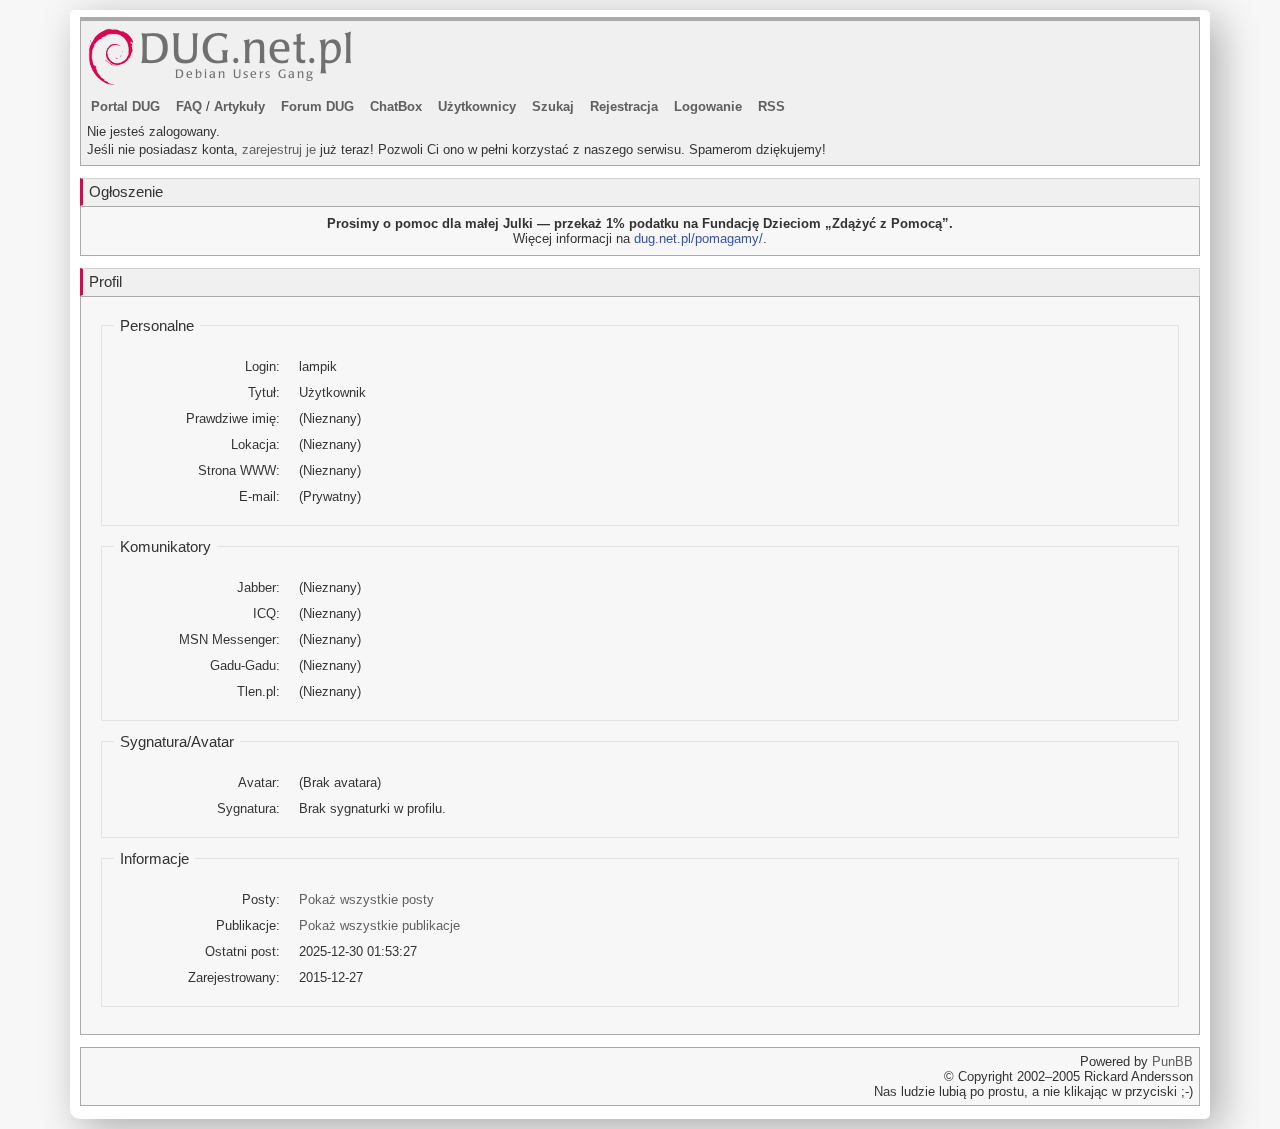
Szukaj (553, 106)
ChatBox (396, 106)
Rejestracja (624, 106)
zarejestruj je (279, 149)
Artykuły (239, 106)
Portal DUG (125, 106)
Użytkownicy (477, 106)
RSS (771, 106)
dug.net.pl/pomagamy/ (698, 238)
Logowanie (708, 106)
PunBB (1172, 1061)
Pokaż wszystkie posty (366, 899)
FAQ (189, 106)
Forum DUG (317, 106)
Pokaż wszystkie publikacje (379, 925)
